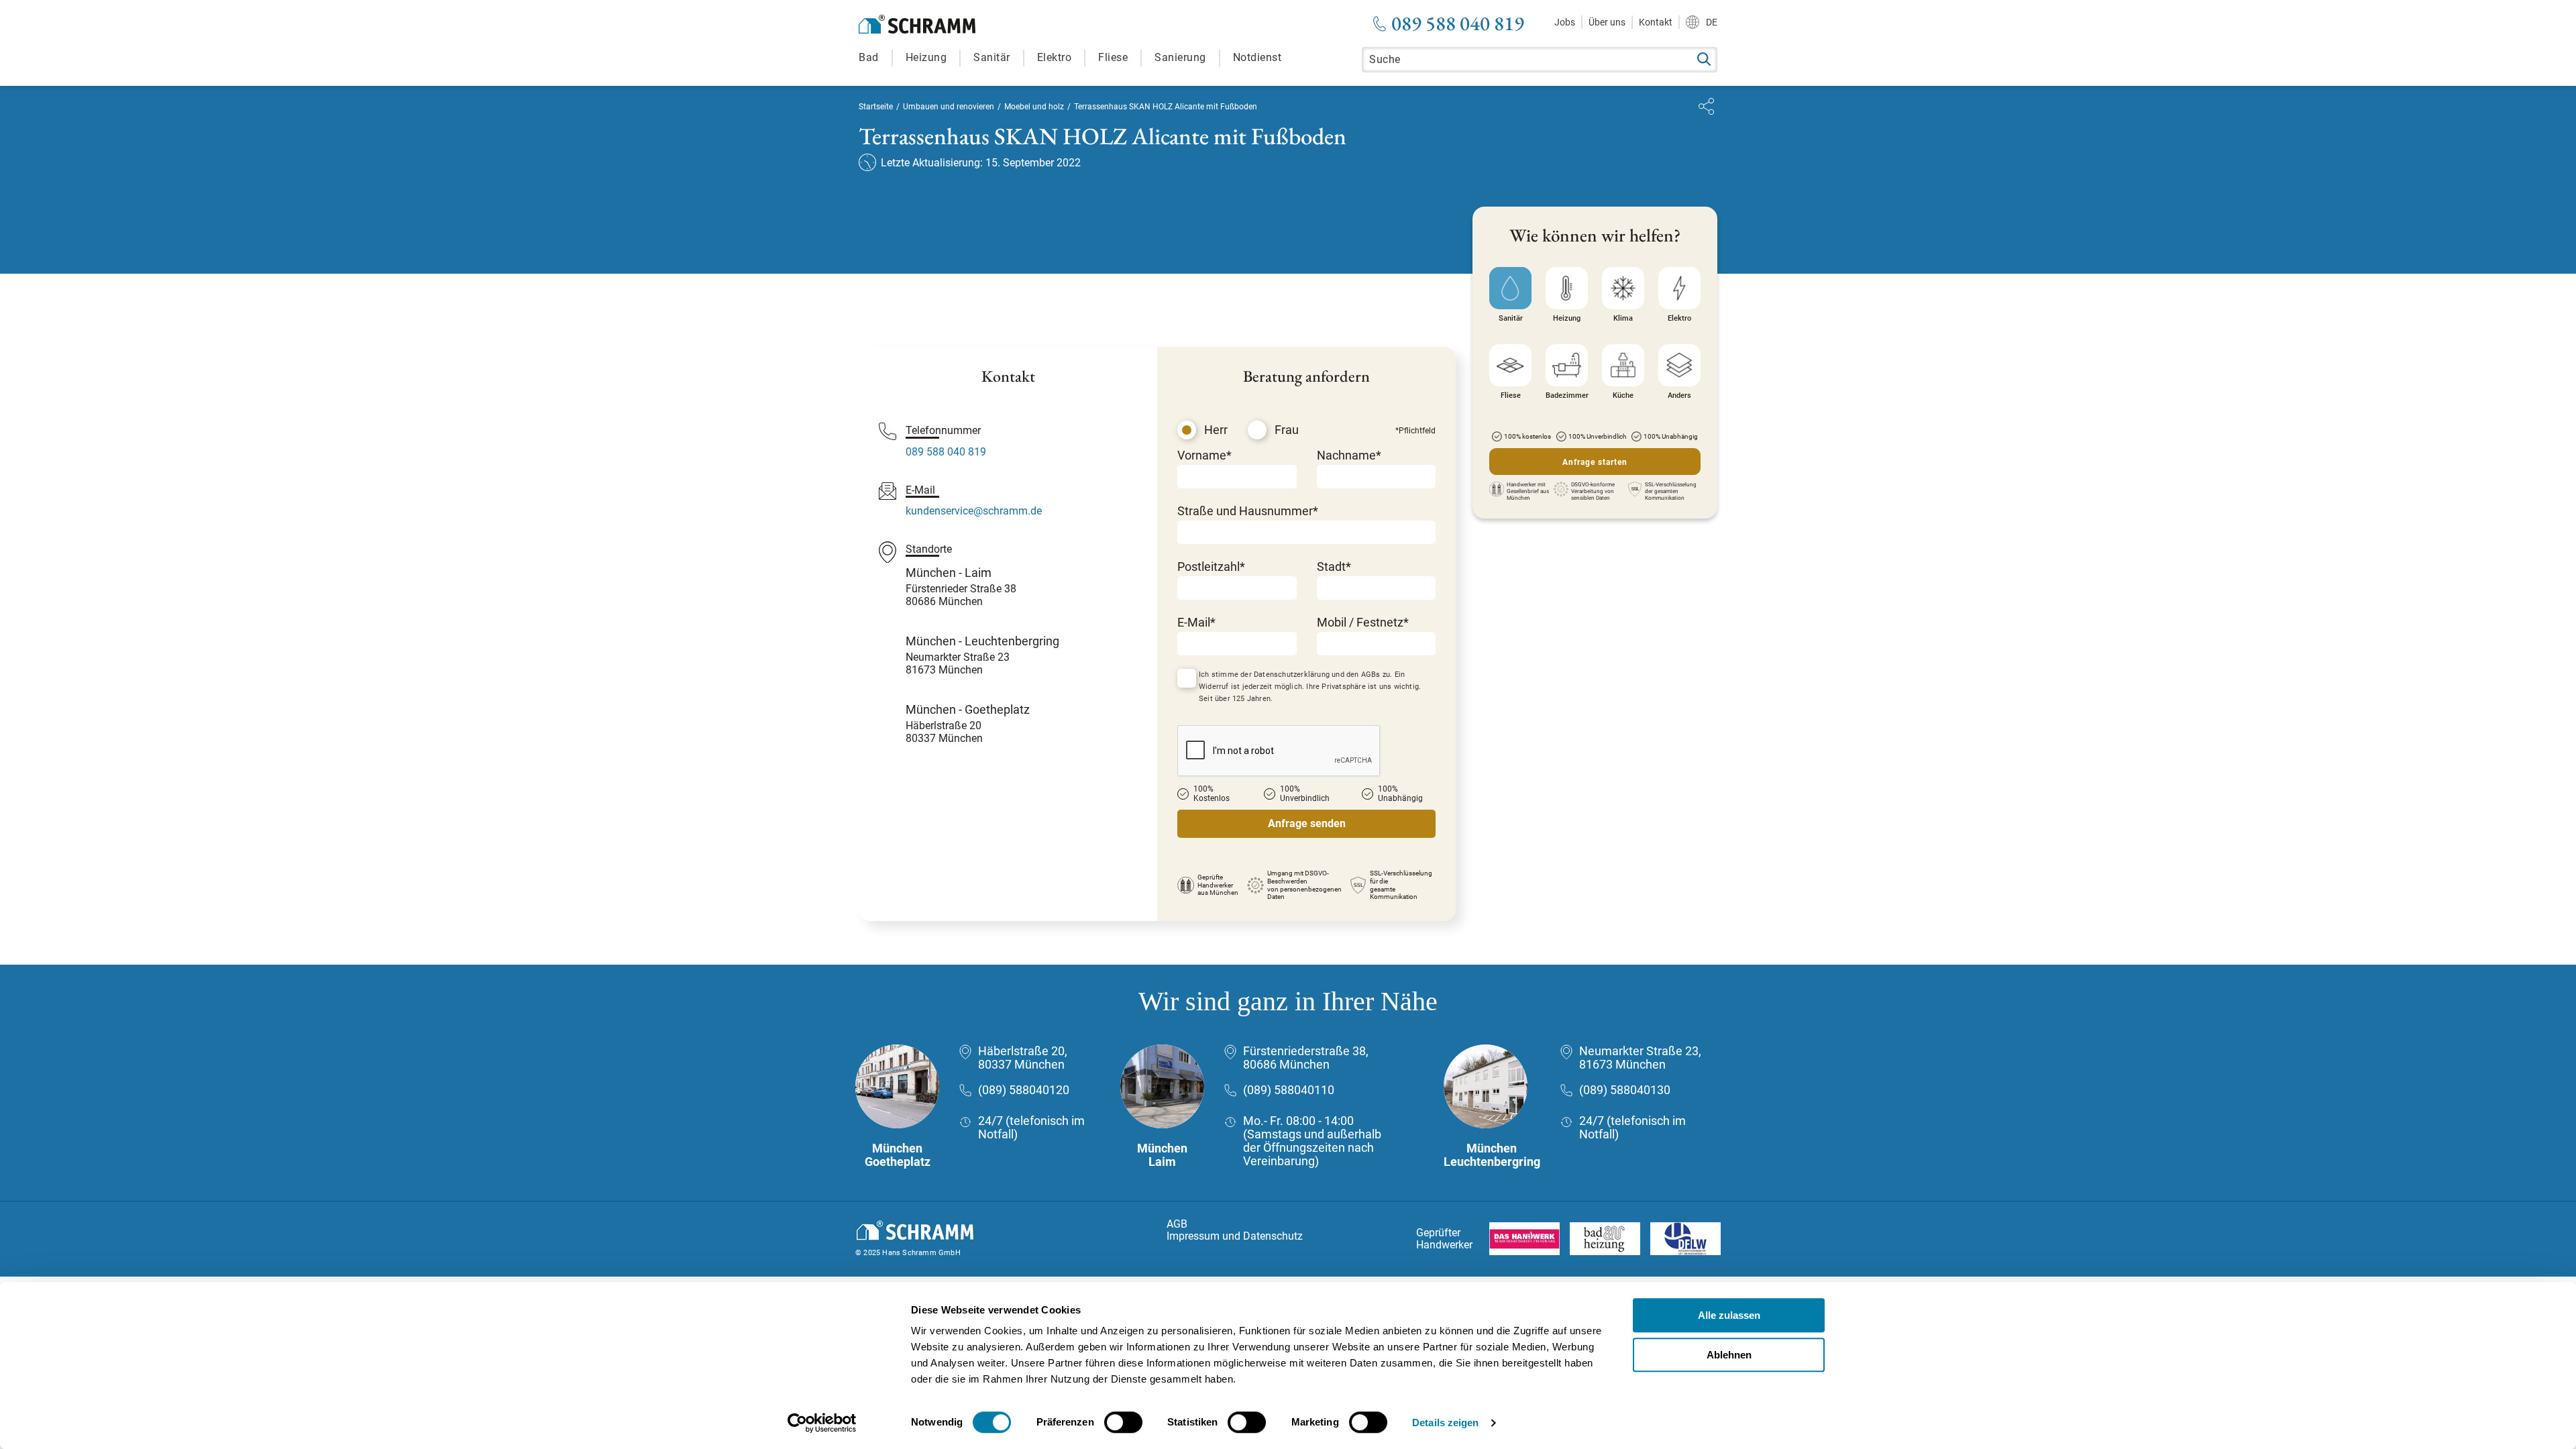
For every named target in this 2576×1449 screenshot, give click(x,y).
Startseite (876, 107)
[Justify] (1706, 106)
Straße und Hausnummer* (1248, 511)
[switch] (1123, 1422)
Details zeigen (1445, 1423)
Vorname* (1204, 455)
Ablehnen (1729, 1355)
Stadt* (1334, 567)
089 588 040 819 (1458, 23)
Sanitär (992, 57)
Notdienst (1257, 57)
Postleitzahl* (1211, 567)
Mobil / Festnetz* (1363, 622)
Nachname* (1349, 455)
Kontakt (1656, 22)
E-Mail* (1196, 622)
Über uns (1607, 22)
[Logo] (917, 24)
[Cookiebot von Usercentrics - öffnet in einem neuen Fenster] (822, 1423)
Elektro (1055, 57)
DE (1712, 22)
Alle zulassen (1729, 1315)
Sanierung (1180, 57)
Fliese (1113, 57)
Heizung (926, 57)
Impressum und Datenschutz (1235, 1236)
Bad (869, 57)
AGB (1177, 1224)
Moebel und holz (1034, 107)
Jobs (1565, 22)
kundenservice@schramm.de (974, 511)
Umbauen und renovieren (949, 107)
